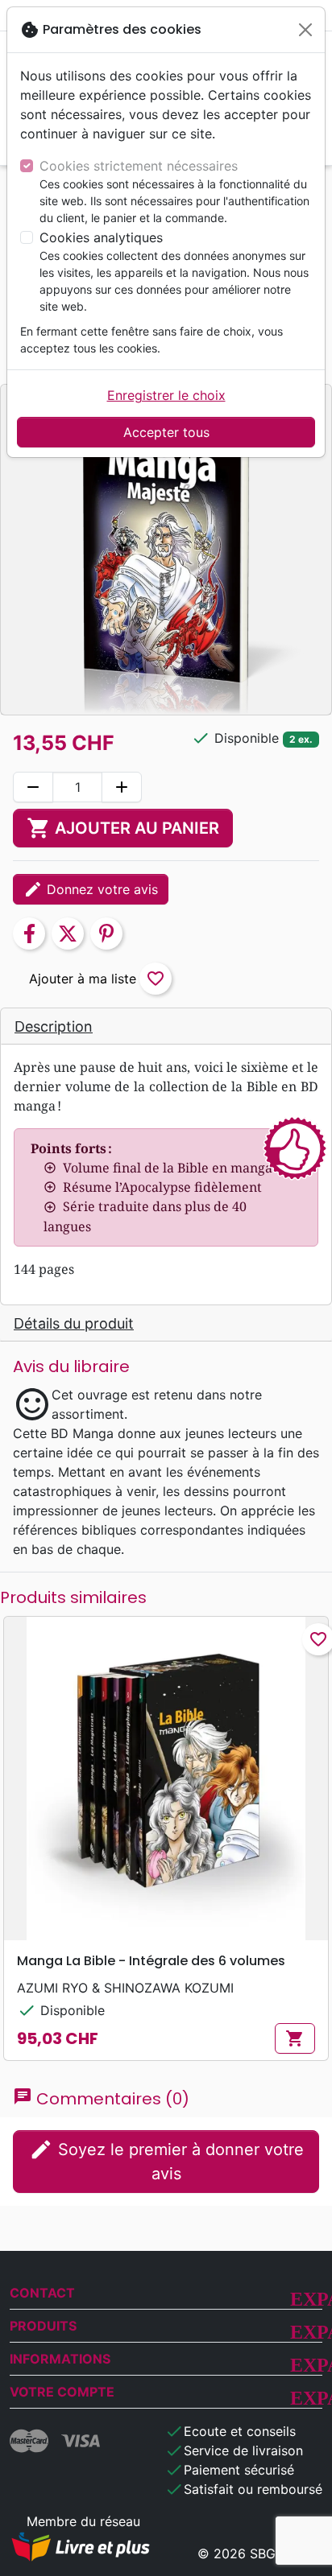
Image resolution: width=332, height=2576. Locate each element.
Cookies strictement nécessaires (139, 166)
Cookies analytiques (101, 237)
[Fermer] (305, 30)
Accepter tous (166, 432)
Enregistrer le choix (166, 395)
